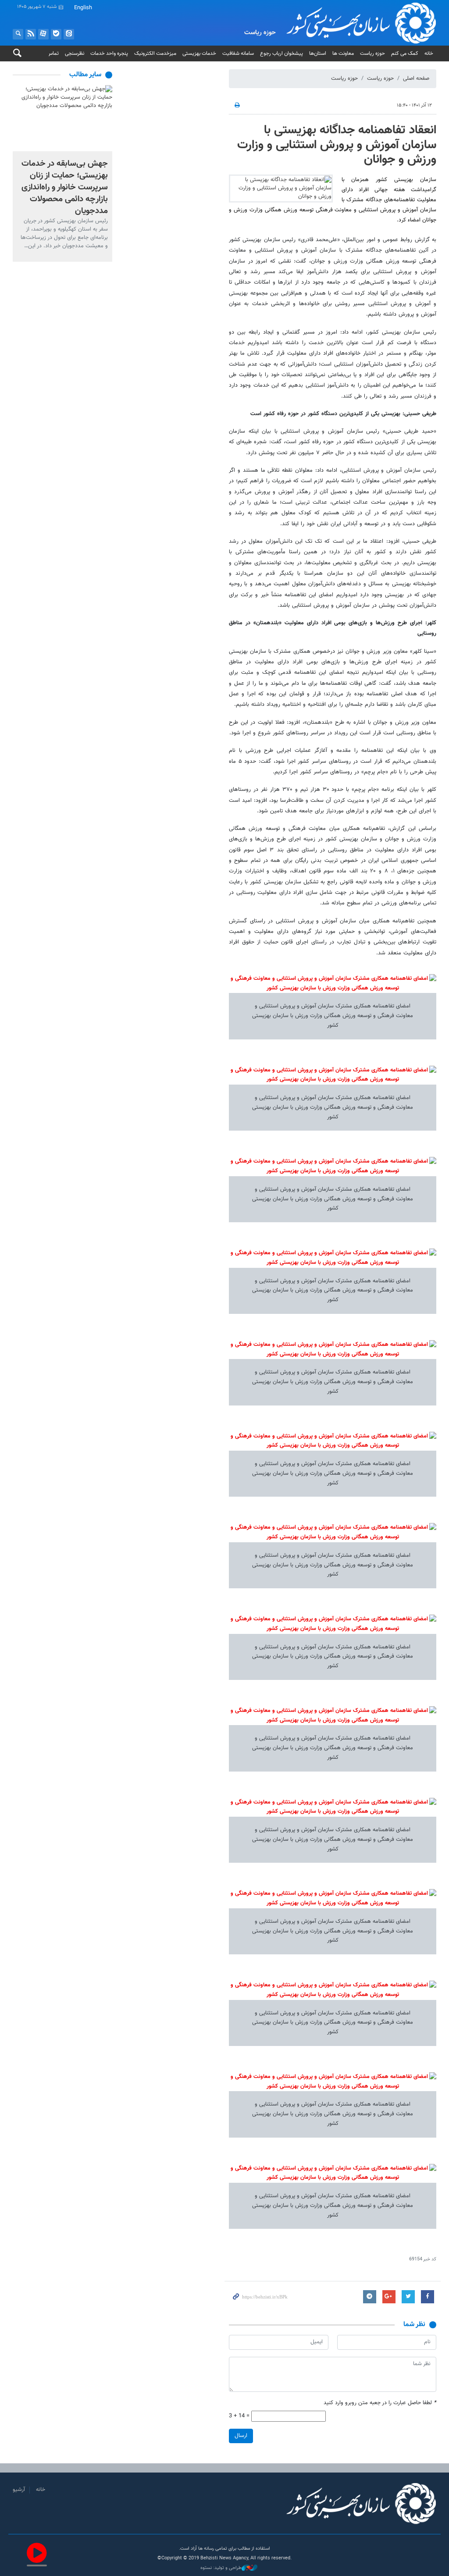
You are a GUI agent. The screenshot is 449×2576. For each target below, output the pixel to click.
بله (56, 34)
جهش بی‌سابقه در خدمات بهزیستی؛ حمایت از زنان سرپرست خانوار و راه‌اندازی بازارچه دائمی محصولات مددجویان (65, 187)
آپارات (43, 34)
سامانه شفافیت (238, 53)
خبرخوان (31, 34)
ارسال (241, 2436)
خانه (429, 53)
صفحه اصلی (416, 78)
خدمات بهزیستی (199, 53)
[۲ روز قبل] (62, 118)
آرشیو (19, 2490)
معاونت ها (343, 53)
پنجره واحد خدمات (109, 53)
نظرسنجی (75, 53)
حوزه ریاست (372, 53)
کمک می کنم (405, 53)
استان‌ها (318, 53)
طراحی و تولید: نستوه (221, 2568)
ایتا (69, 34)
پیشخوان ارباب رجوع (282, 53)
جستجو (18, 34)
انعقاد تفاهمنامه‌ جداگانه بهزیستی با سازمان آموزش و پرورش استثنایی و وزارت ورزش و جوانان (337, 145)
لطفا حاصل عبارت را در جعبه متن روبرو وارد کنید (380, 2403)
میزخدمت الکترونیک (155, 53)
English (83, 8)
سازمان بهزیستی (351, 23)
